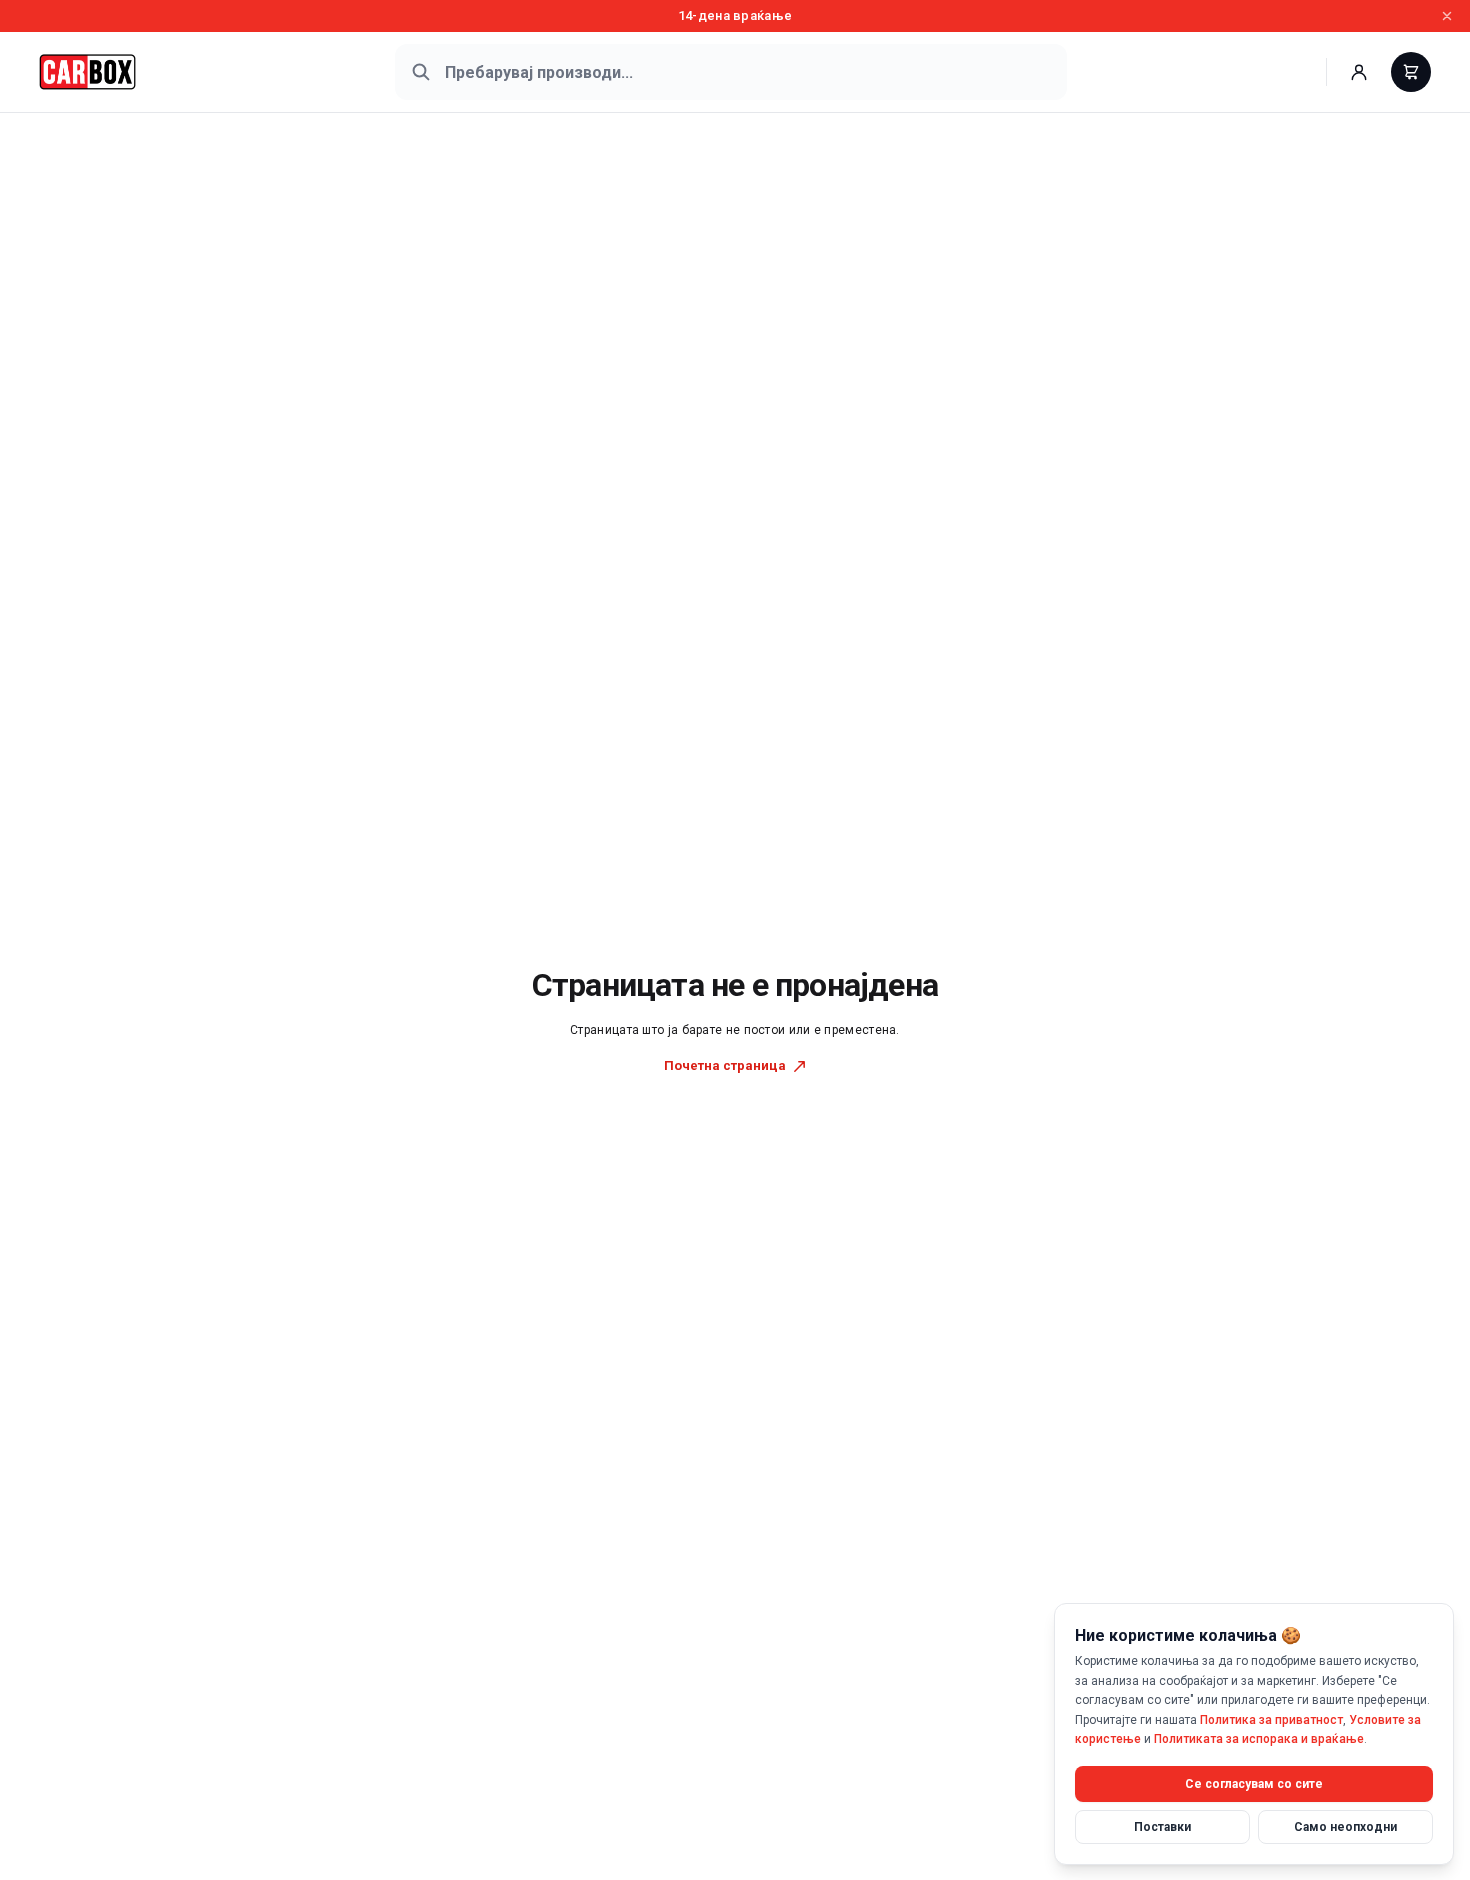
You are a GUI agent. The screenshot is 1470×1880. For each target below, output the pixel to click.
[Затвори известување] (1447, 16)
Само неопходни (1345, 1826)
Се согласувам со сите (1254, 1783)
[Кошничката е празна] (1411, 72)
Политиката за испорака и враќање (1259, 1739)
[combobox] (731, 72)
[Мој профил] (1359, 72)
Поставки (1162, 1826)
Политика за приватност (1271, 1719)
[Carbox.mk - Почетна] (87, 72)
